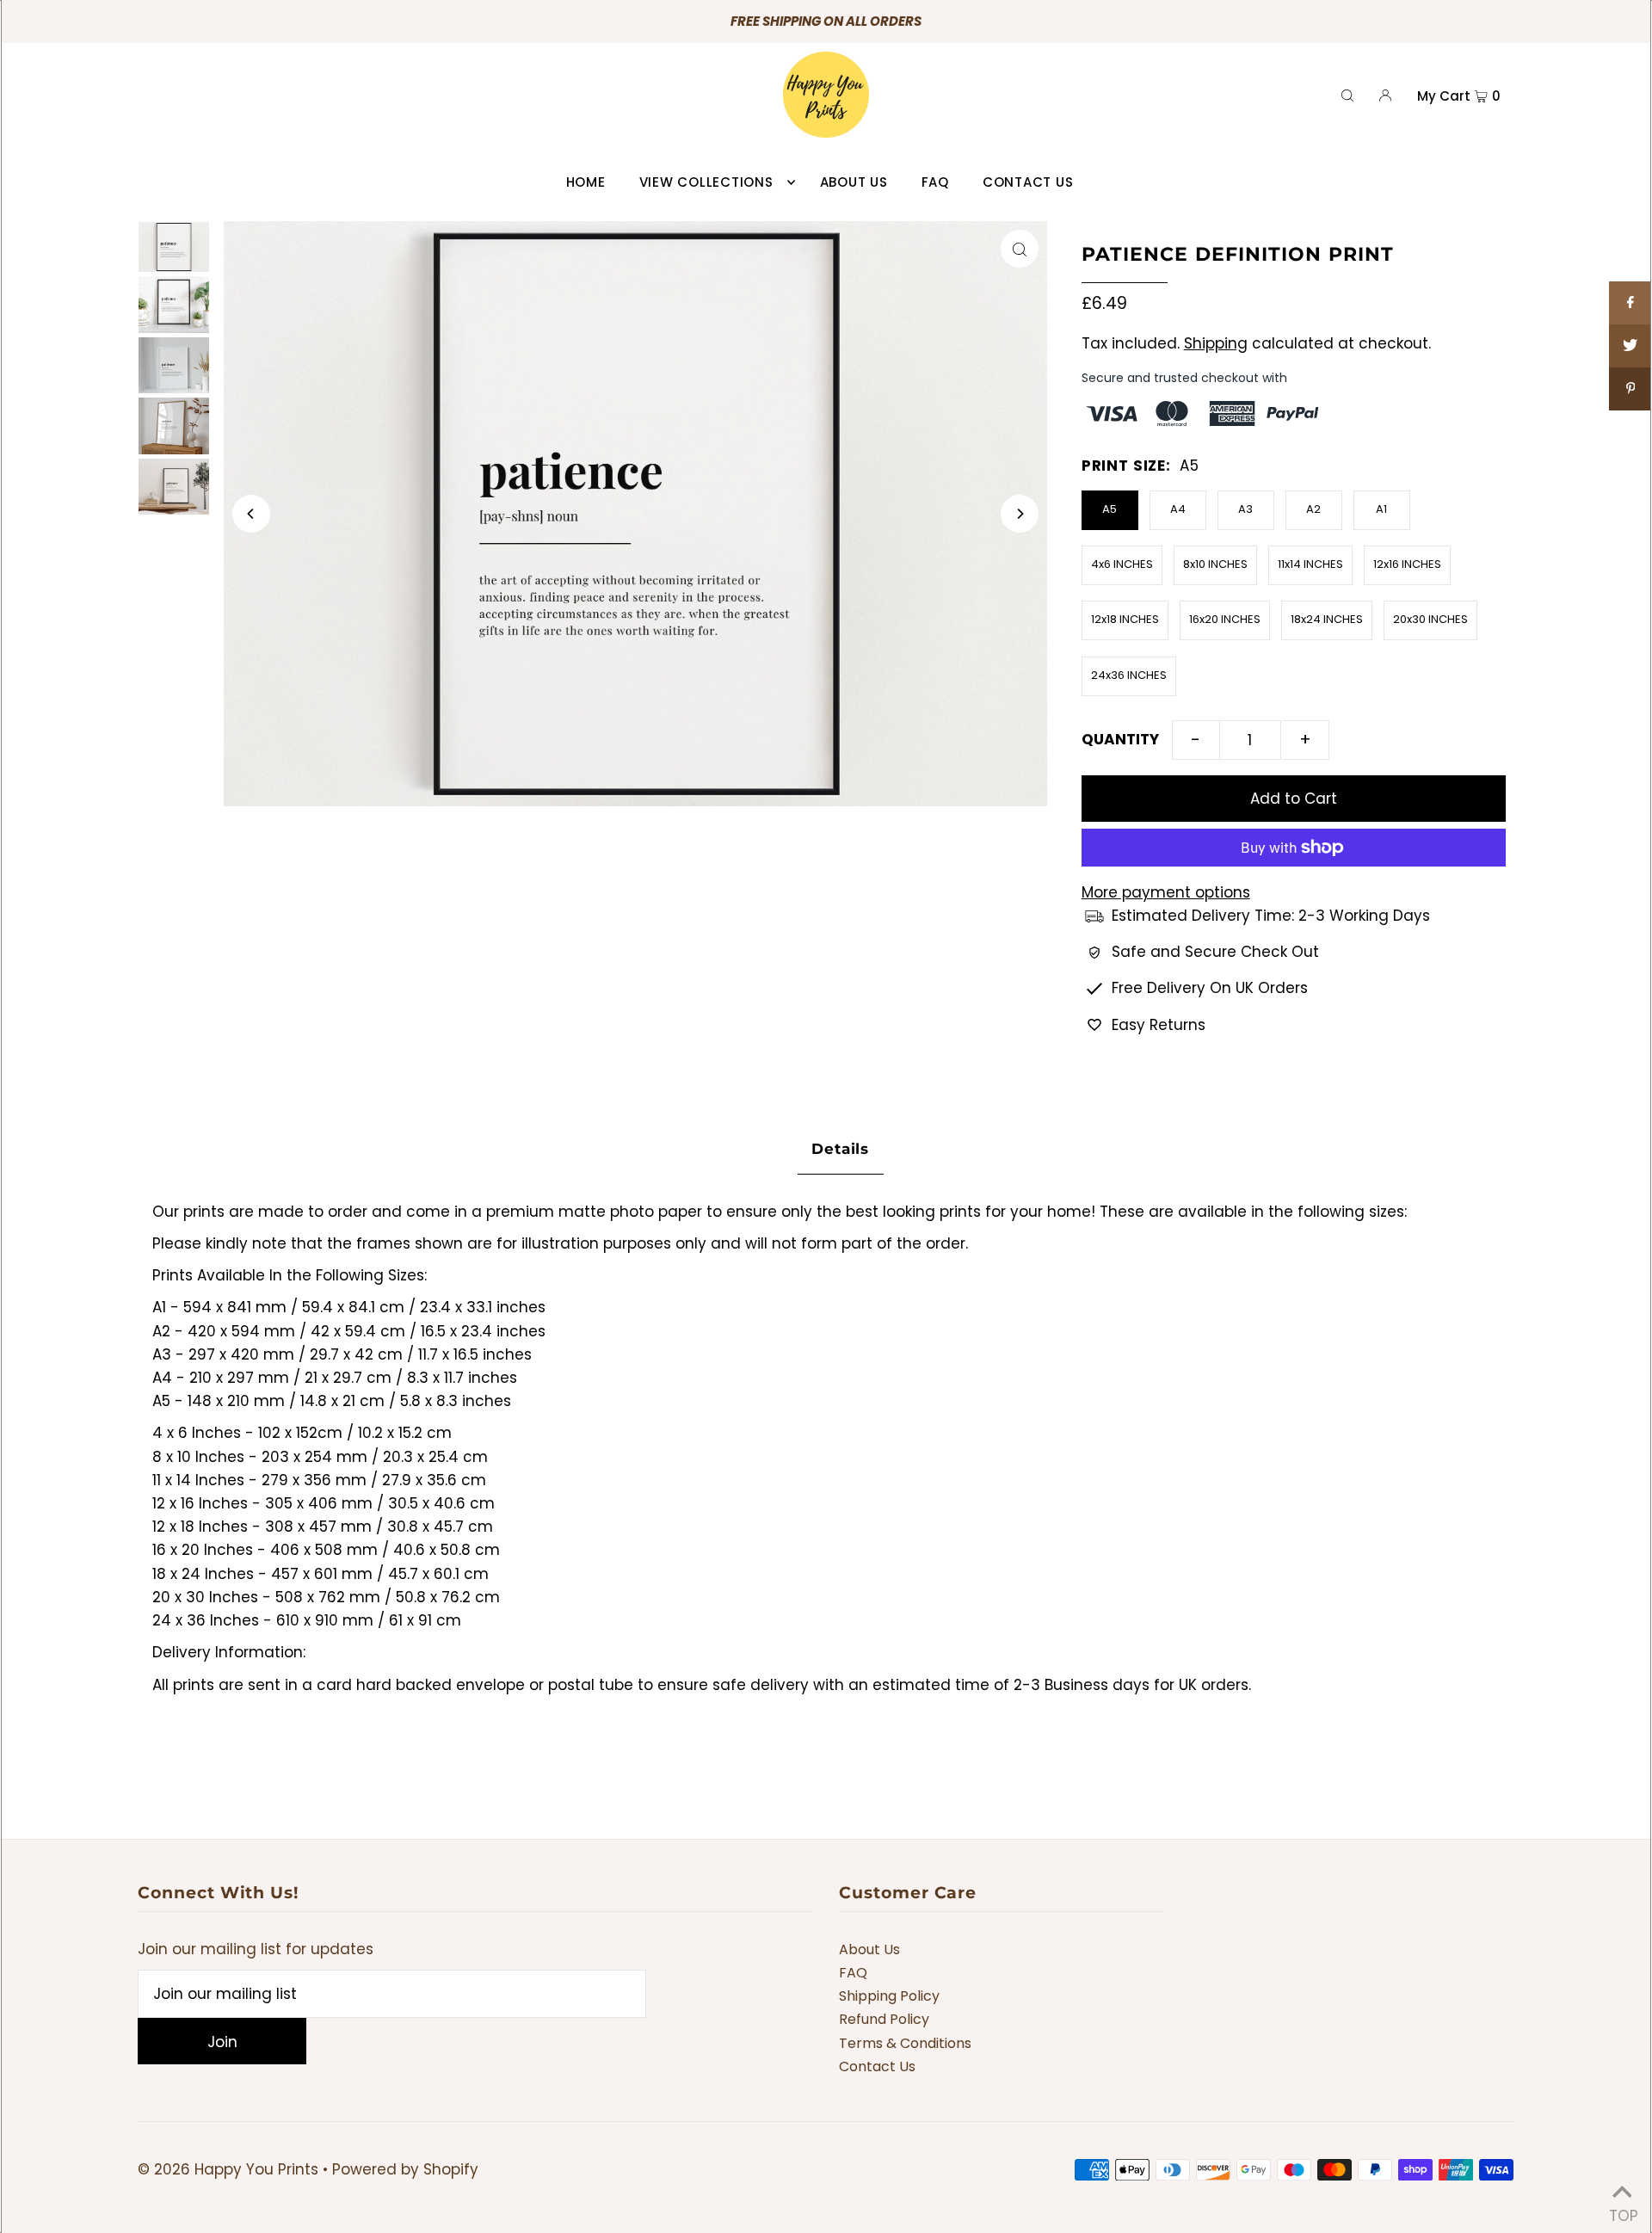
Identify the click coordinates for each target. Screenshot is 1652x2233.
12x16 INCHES (1407, 564)
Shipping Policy (889, 1996)
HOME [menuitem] (586, 182)
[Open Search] (1347, 95)
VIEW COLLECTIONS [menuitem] (706, 182)
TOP (1622, 2211)
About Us (869, 1949)
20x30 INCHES (1430, 619)
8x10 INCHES (1215, 564)
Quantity (1120, 739)
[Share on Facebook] (1630, 303)
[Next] (1020, 514)
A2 (1313, 509)
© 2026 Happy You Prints (228, 2169)
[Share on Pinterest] (1630, 389)
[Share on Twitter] (1630, 346)
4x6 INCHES (1122, 564)
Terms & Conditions (905, 2043)
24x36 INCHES (1129, 675)
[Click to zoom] (1020, 249)
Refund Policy (884, 2019)
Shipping (1216, 343)
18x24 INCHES (1327, 619)
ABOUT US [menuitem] (854, 182)
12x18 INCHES (1125, 619)
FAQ (853, 1973)
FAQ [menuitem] (935, 182)
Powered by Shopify (405, 2169)
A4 (1178, 509)
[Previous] (251, 514)
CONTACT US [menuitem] (1028, 182)
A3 (1245, 509)
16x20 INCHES (1225, 619)
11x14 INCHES (1310, 564)
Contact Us (877, 2066)
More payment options (1166, 892)
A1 (1381, 509)
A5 (1110, 509)
